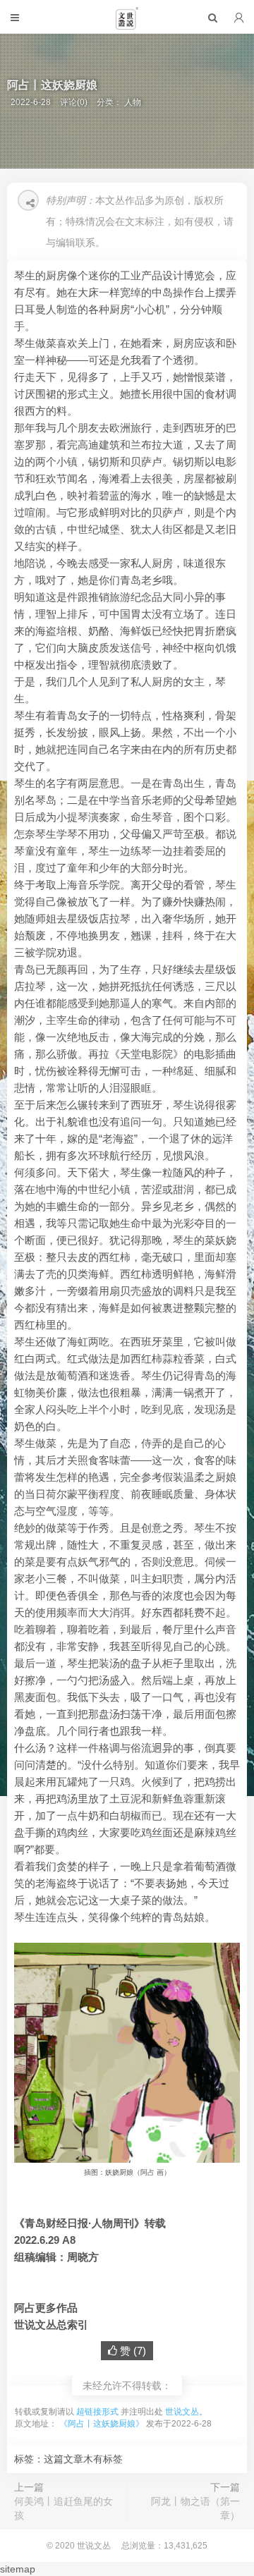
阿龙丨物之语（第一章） (195, 2508)
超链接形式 (97, 2412)
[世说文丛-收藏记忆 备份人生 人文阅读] (127, 24)
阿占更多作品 (46, 2308)
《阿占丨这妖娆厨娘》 (102, 2424)
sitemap (18, 2569)
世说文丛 (182, 2412)
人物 (133, 102)
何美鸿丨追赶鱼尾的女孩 (64, 2508)
